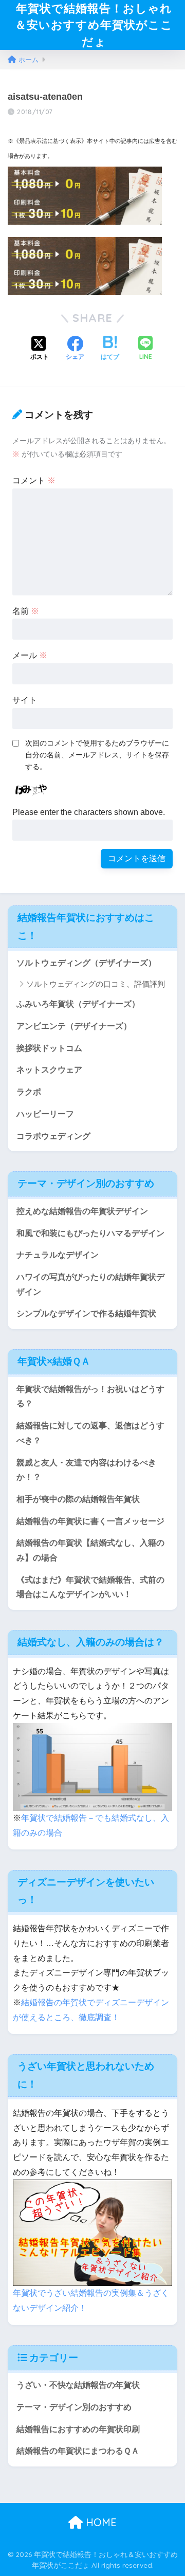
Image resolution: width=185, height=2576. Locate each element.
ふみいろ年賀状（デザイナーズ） (78, 1004)
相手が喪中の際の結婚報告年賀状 (78, 1499)
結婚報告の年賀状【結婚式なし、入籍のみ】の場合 (90, 1550)
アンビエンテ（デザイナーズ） (74, 1026)
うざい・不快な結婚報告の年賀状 (78, 2385)
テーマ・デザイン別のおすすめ (74, 2407)
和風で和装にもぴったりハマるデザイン (90, 1233)
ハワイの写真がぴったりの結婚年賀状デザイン (90, 1284)
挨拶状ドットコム (49, 1048)
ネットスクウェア (49, 1070)
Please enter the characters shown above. (89, 812)
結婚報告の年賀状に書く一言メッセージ (90, 1521)
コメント (34, 480)
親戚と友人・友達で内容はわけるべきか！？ (86, 1470)
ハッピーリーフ (45, 1114)
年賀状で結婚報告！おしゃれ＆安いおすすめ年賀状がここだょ (94, 25)
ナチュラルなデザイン (58, 1255)
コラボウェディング (53, 1136)
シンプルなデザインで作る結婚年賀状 (86, 1313)
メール (30, 655)
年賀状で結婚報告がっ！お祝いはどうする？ (90, 1396)
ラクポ (29, 1092)
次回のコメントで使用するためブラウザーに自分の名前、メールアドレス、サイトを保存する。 (97, 755)
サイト (25, 700)
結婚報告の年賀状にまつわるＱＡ (78, 2451)
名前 (26, 611)
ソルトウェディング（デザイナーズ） (86, 963)
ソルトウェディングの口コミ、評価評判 (96, 984)
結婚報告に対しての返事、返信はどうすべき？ (90, 1433)
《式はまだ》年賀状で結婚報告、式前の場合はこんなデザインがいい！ (90, 1587)
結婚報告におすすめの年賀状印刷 (78, 2429)
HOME (100, 2522)
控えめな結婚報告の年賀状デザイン (82, 1211)
